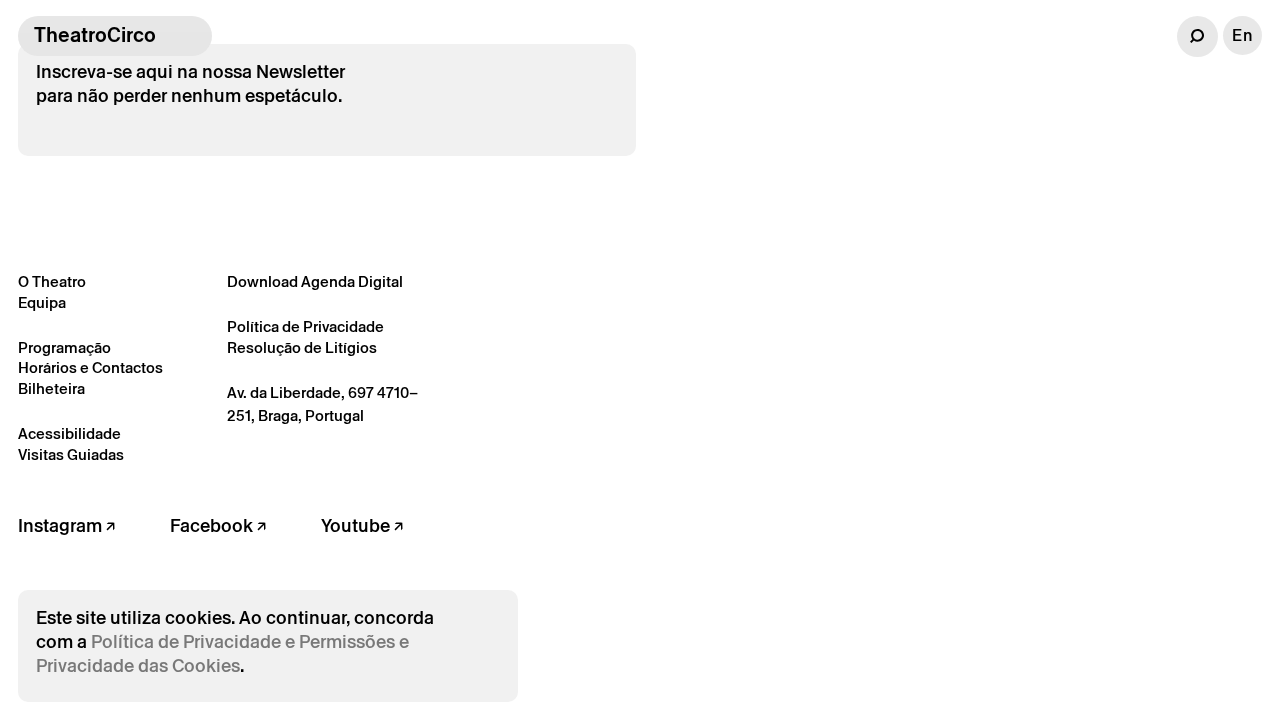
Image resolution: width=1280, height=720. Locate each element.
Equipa (42, 302)
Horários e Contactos (90, 367)
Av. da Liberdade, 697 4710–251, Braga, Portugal (322, 404)
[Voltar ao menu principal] (192, 36)
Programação (64, 347)
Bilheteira (51, 388)
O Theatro (52, 281)
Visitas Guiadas (71, 454)
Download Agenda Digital (315, 281)
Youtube (357, 525)
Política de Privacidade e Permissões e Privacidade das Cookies (222, 653)
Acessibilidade (69, 433)
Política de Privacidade (305, 326)
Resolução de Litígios (302, 347)
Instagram (62, 525)
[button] (1197, 36)
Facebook (213, 525)
